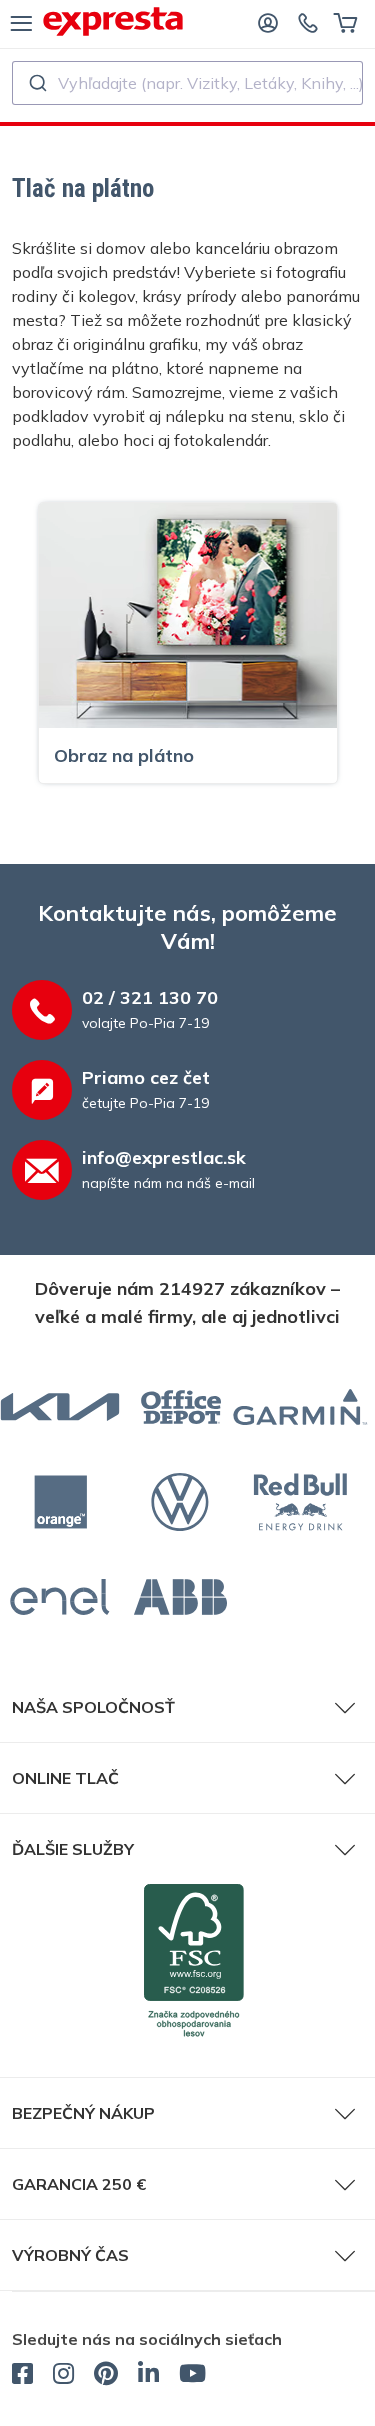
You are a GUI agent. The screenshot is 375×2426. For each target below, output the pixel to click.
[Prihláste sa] (268, 22)
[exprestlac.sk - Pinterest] (106, 2376)
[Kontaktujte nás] (308, 22)
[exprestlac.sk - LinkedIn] (148, 2376)
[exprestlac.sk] (113, 21)
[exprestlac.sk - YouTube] (192, 2376)
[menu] (21, 22)
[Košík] (345, 22)
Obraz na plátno (124, 755)
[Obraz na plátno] (188, 614)
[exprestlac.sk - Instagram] (63, 2376)
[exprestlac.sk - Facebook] (22, 2376)
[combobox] (187, 83)
